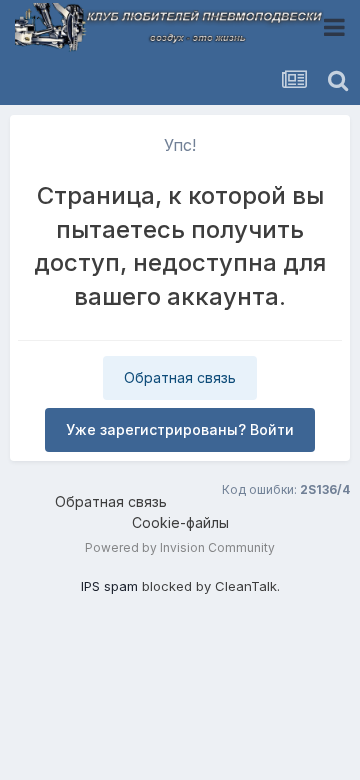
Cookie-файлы (180, 522)
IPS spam (109, 586)
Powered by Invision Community (180, 547)
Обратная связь (180, 377)
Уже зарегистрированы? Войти (180, 429)
